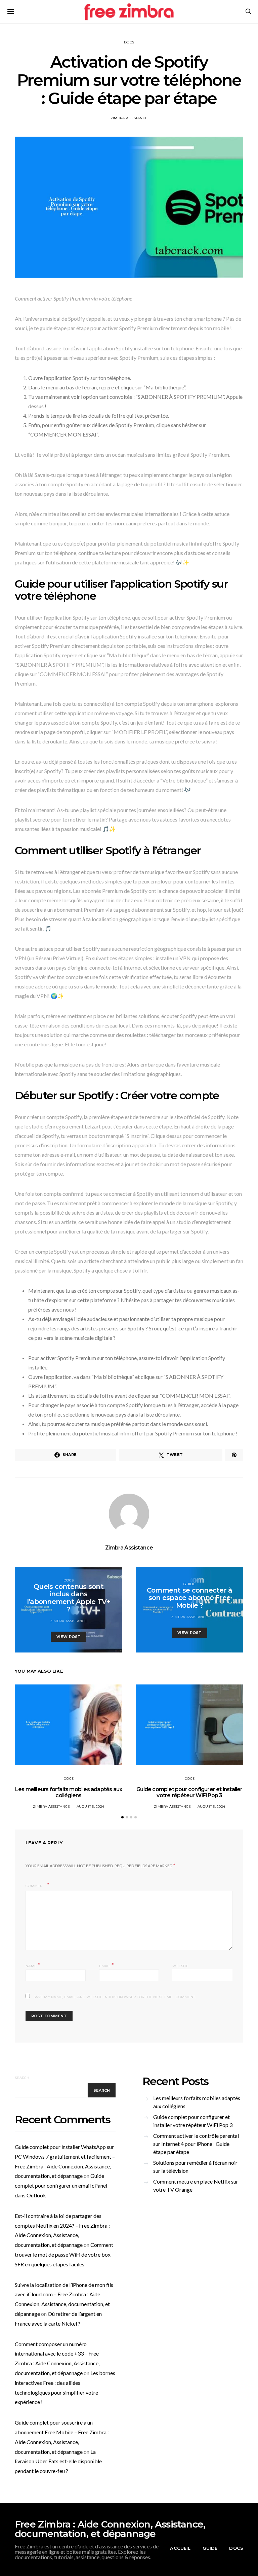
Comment (36, 1886)
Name (33, 1965)
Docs (129, 42)
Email (107, 1965)
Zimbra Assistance (129, 118)
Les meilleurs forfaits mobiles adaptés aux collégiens (69, 1792)
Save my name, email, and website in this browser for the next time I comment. (115, 1997)
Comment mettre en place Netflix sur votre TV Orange (196, 2185)
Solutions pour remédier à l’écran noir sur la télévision (195, 2167)
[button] (122, 1817)
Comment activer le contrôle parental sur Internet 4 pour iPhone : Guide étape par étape (196, 2144)
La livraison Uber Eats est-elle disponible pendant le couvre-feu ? (58, 2461)
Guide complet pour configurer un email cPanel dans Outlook (61, 2185)
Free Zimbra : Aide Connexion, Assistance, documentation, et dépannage (110, 2529)
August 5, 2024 (91, 1806)
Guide (189, 1584)
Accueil (180, 2548)
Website (180, 1966)
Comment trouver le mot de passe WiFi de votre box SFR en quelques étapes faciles (64, 2254)
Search (22, 2078)
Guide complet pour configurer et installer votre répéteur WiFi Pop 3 (189, 1792)
